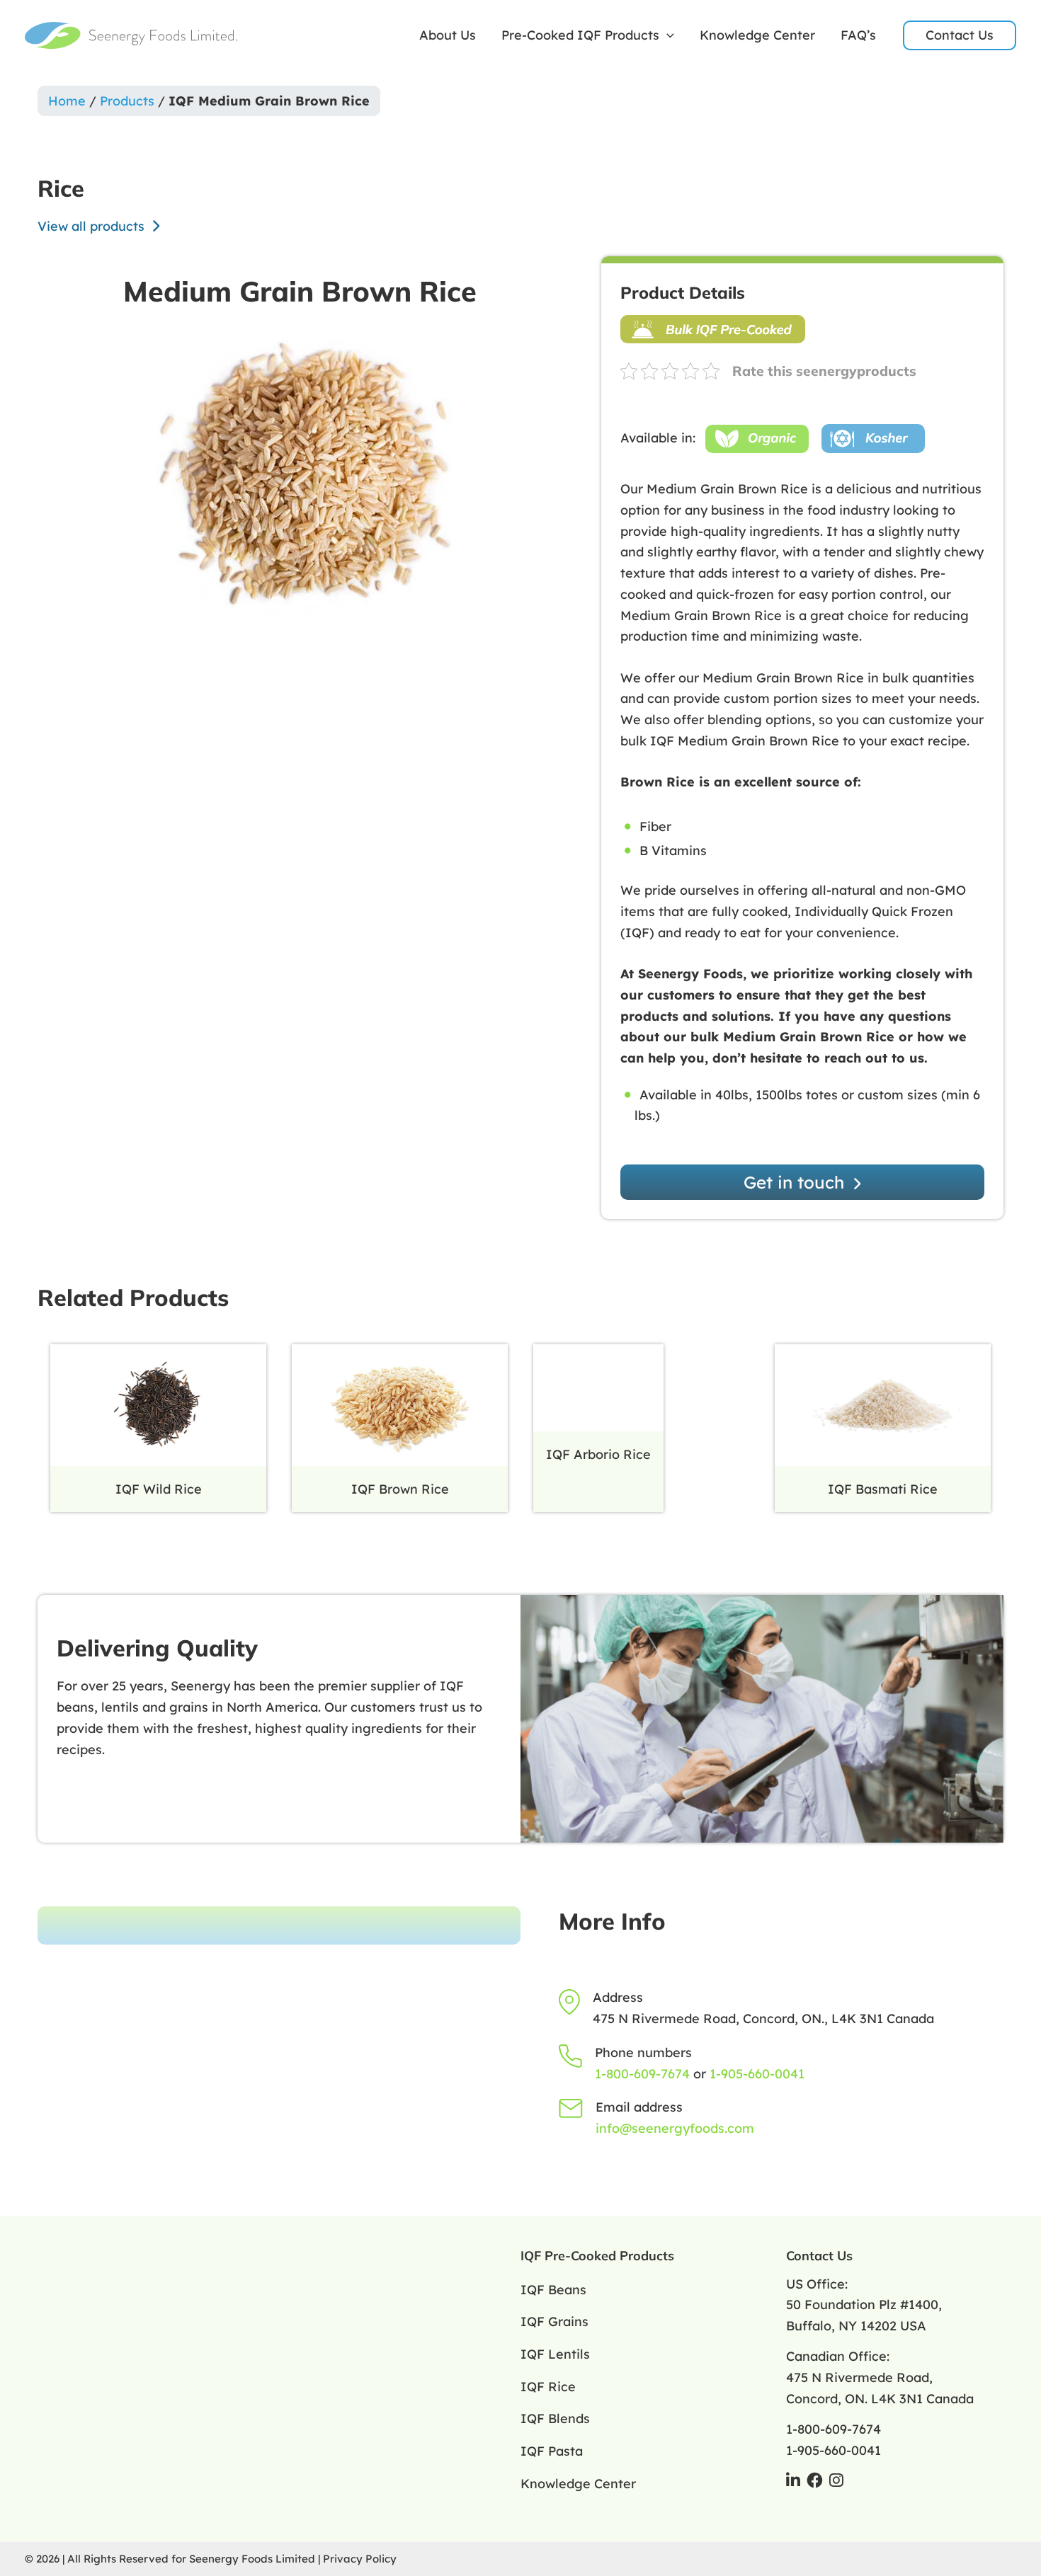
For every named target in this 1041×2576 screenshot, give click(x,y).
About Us (448, 35)
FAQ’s (858, 35)
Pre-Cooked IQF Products (580, 35)
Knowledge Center (757, 35)
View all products (93, 226)
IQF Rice (548, 2387)
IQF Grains (554, 2322)
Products (127, 101)
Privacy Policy (360, 2559)
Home (67, 101)
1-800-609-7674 (642, 2074)
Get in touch (796, 1182)
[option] (300, 481)
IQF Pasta (552, 2451)
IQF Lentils (555, 2354)
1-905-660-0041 (757, 2074)
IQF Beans (553, 2290)
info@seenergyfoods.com (675, 2128)
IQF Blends (555, 2418)
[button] (667, 35)
